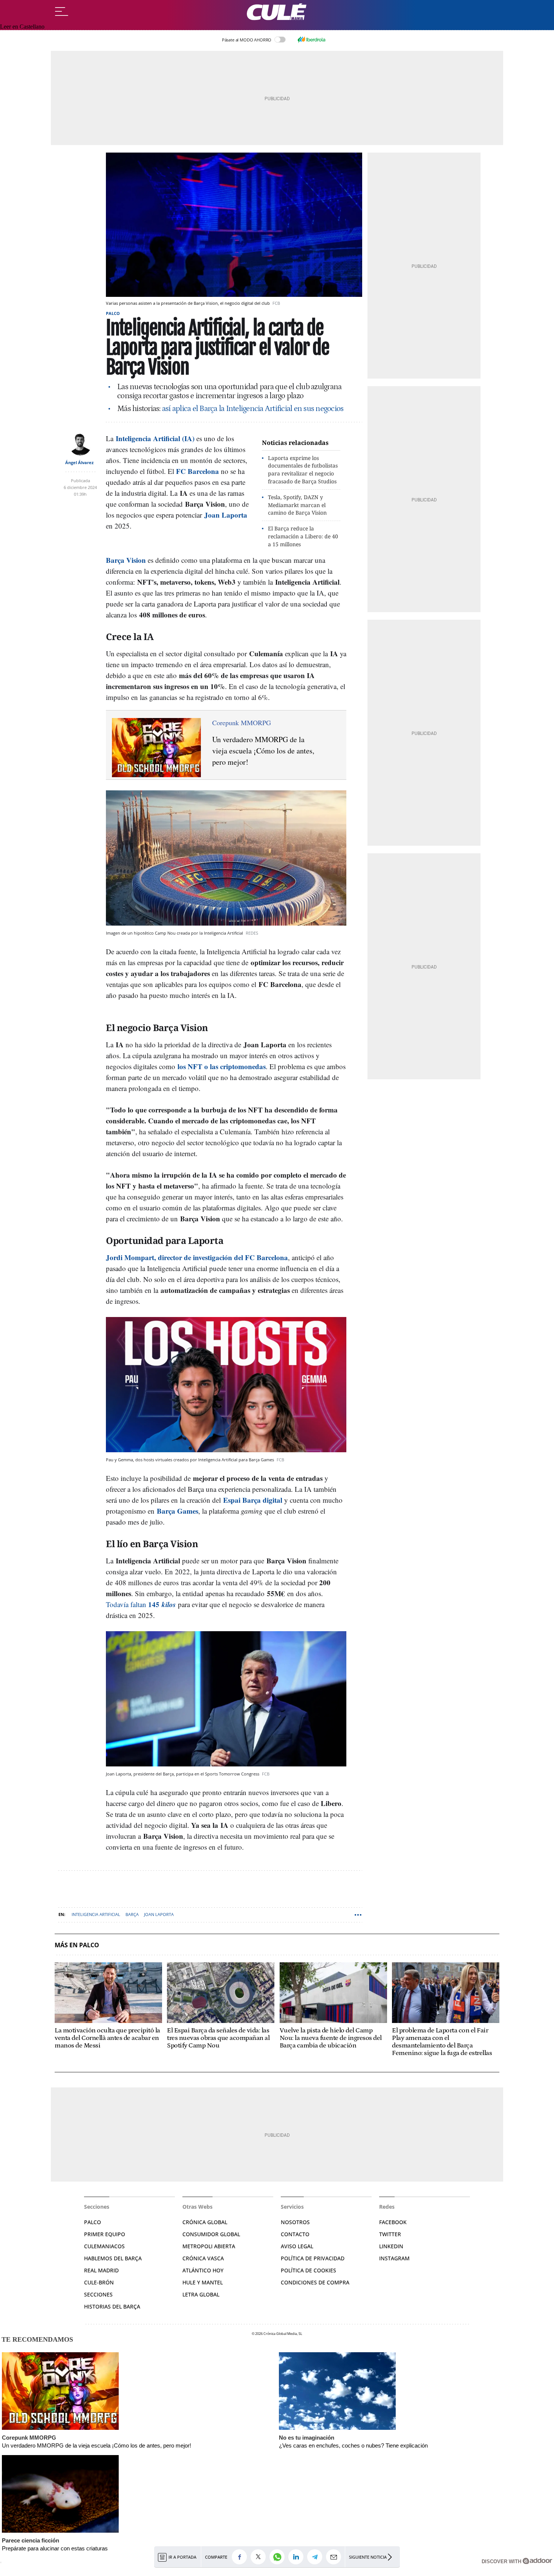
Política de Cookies (308, 2270)
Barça (132, 1914)
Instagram (394, 2258)
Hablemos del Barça (113, 2258)
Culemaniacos (104, 2246)
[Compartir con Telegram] (317, 2557)
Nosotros (295, 2222)
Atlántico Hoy (203, 2270)
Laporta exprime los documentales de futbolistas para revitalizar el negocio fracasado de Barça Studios (303, 470)
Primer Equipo (105, 2234)
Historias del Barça (112, 2306)
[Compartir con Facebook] (241, 2557)
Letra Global (201, 2294)
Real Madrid (101, 2270)
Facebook (393, 2222)
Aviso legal (297, 2246)
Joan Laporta (159, 1914)
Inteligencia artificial (96, 1914)
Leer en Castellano (22, 27)
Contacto (295, 2234)
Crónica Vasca (203, 2258)
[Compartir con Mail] (335, 2557)
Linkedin (391, 2246)
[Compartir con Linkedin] (298, 2557)
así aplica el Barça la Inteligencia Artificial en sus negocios (253, 409)
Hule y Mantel (203, 2282)
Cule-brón (99, 2282)
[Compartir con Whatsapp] (279, 2557)
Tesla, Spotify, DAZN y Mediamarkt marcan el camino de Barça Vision (297, 505)
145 (155, 1604)
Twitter (390, 2234)
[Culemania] (277, 12)
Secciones (98, 2294)
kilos (169, 1604)
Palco (113, 313)
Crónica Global (205, 2222)
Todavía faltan (127, 1604)
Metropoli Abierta (209, 2246)
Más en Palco (77, 1945)
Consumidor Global (211, 2234)
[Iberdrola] (311, 40)
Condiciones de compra (315, 2282)
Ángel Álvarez (79, 462)
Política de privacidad (313, 2258)
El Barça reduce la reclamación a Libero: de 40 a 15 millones (303, 536)
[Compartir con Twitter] (260, 2557)
